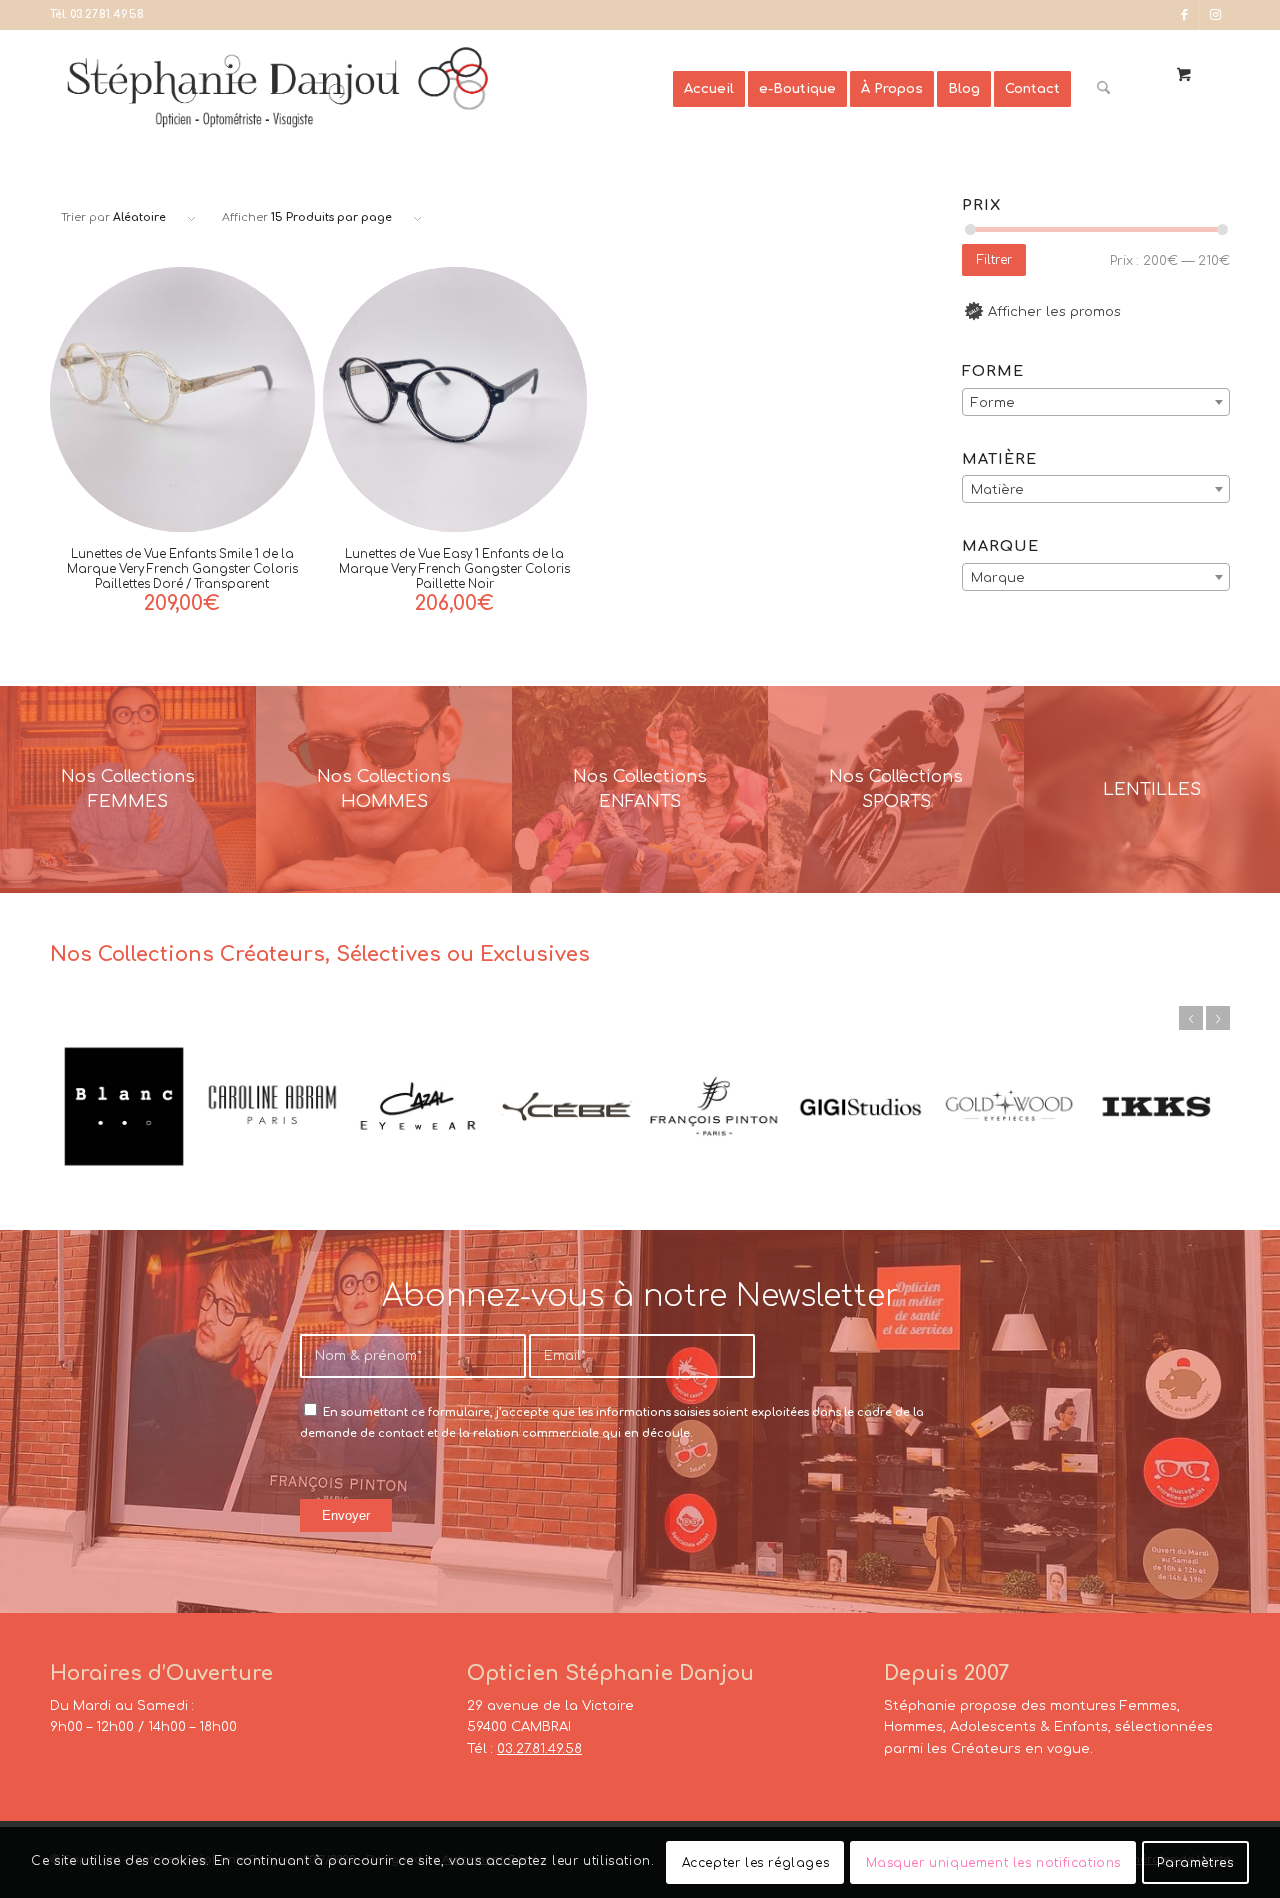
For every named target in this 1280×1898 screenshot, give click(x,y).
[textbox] (1096, 403)
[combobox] (1096, 402)
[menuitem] (709, 89)
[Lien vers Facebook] (1184, 15)
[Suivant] (1218, 1018)
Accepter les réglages (756, 1863)
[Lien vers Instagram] (1215, 15)
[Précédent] (1191, 1018)
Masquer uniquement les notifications (994, 1863)
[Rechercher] (1103, 89)
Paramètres (1195, 1863)
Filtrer (994, 260)
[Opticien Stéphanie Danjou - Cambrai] (368, 89)
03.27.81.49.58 (107, 14)
